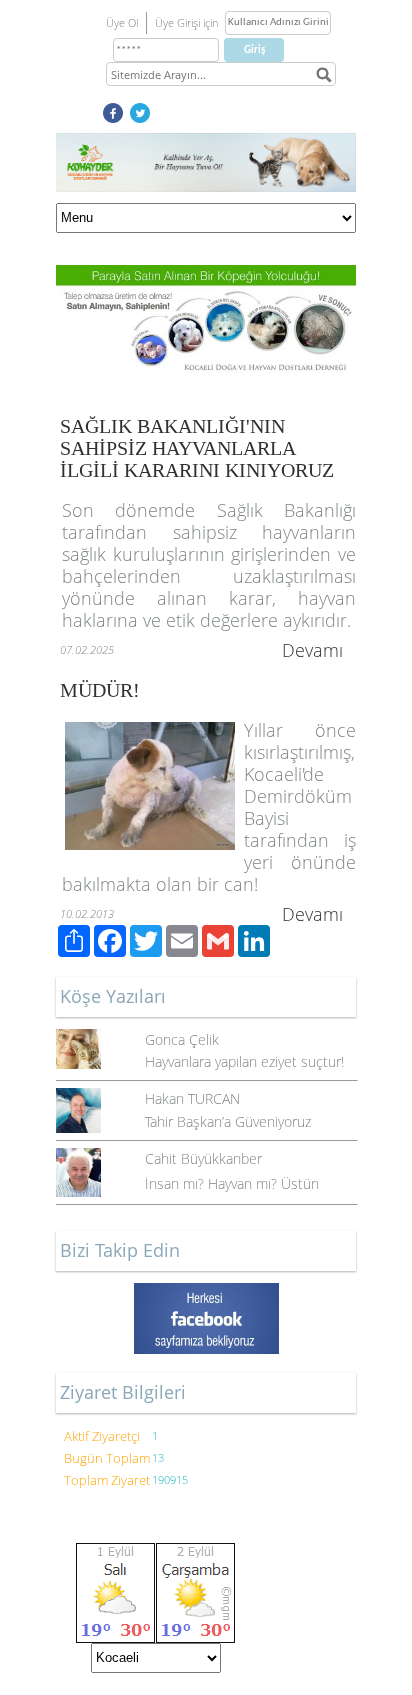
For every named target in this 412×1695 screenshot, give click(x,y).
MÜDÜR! (100, 690)
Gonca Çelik (182, 1039)
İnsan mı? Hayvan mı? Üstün (232, 1183)
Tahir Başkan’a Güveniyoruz (228, 1121)
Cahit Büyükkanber (203, 1158)
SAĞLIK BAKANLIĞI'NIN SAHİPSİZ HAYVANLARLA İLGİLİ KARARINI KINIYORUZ (197, 448)
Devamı (312, 650)
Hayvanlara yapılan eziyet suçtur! (244, 1061)
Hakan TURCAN (192, 1098)
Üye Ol (122, 22)
